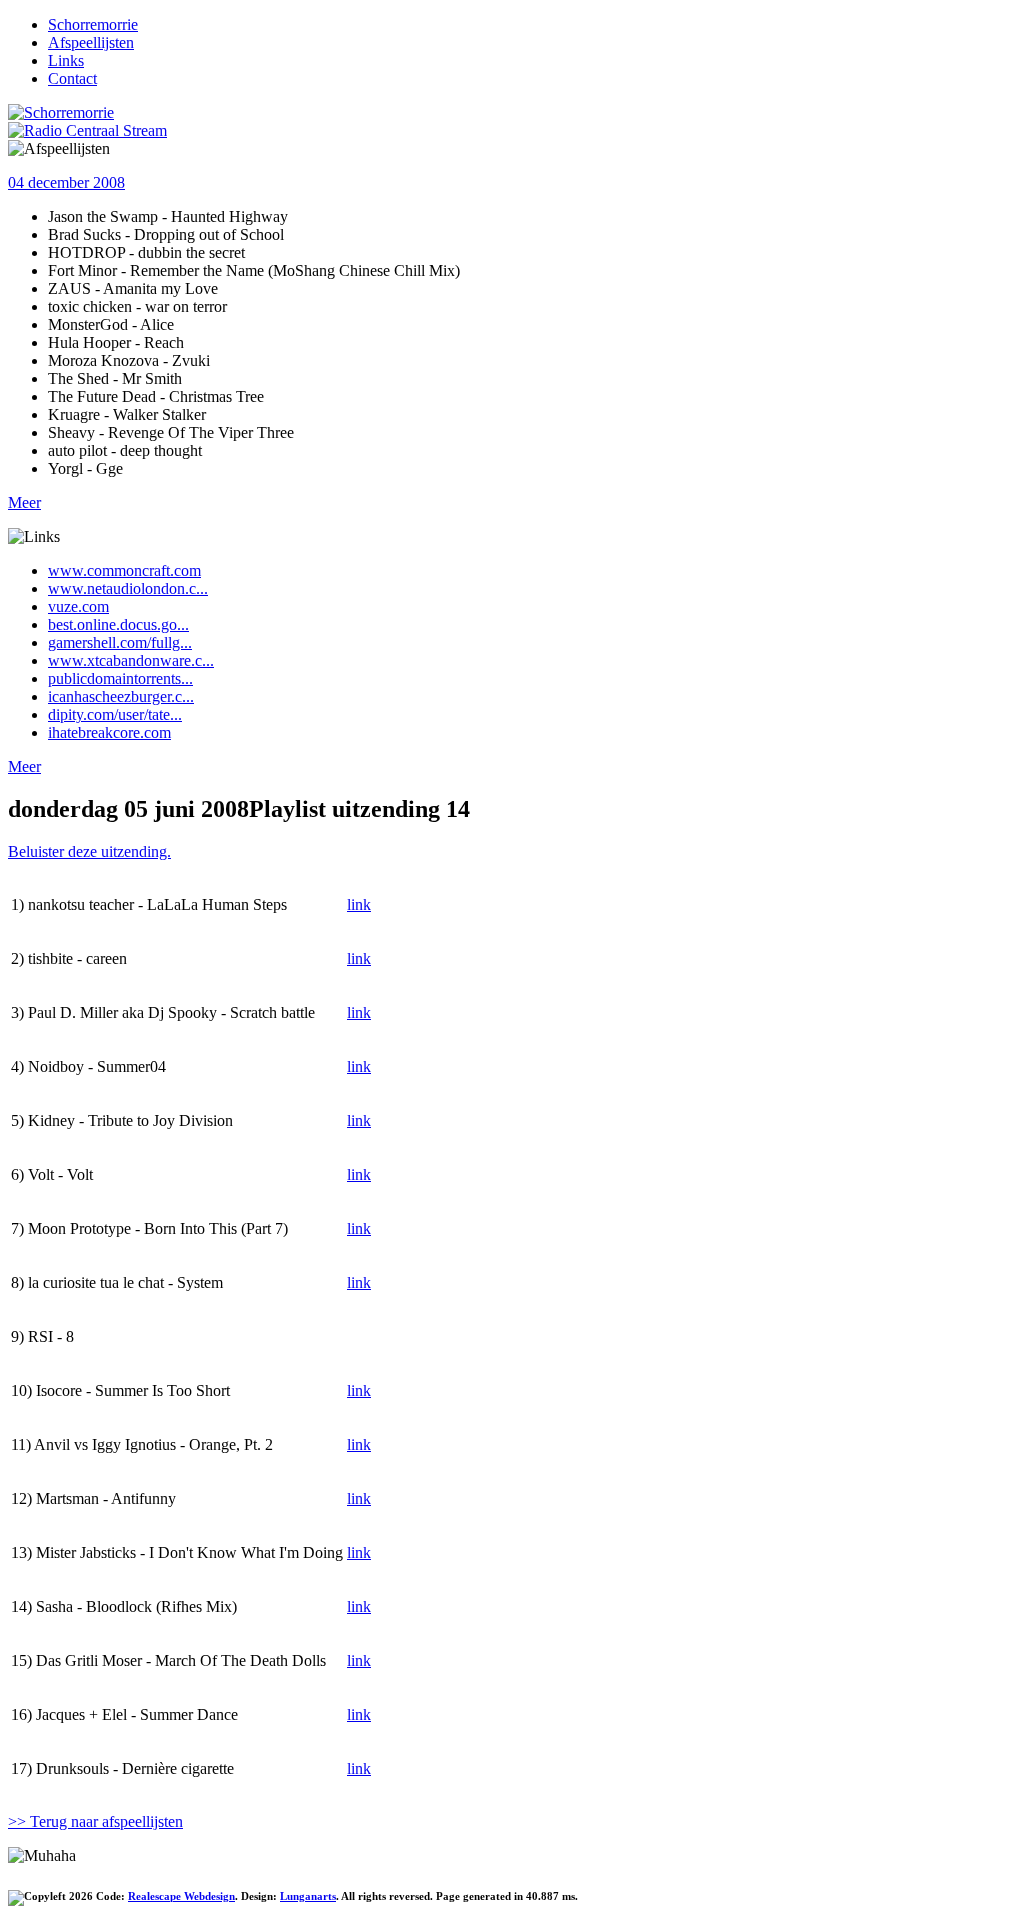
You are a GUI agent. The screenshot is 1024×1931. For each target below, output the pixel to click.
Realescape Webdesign (181, 1896)
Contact (72, 78)
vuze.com (78, 606)
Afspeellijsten (91, 42)
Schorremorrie (93, 24)
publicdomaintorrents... (120, 678)
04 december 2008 (66, 182)
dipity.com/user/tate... (115, 714)
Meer (24, 502)
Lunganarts (308, 1896)
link (359, 904)
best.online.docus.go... (118, 624)
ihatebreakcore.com (109, 732)
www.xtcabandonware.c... (131, 660)
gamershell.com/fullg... (120, 642)
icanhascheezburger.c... (121, 696)
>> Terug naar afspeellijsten (95, 1821)
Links (66, 60)
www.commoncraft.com (124, 570)
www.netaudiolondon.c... (128, 588)
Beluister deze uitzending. (89, 851)
